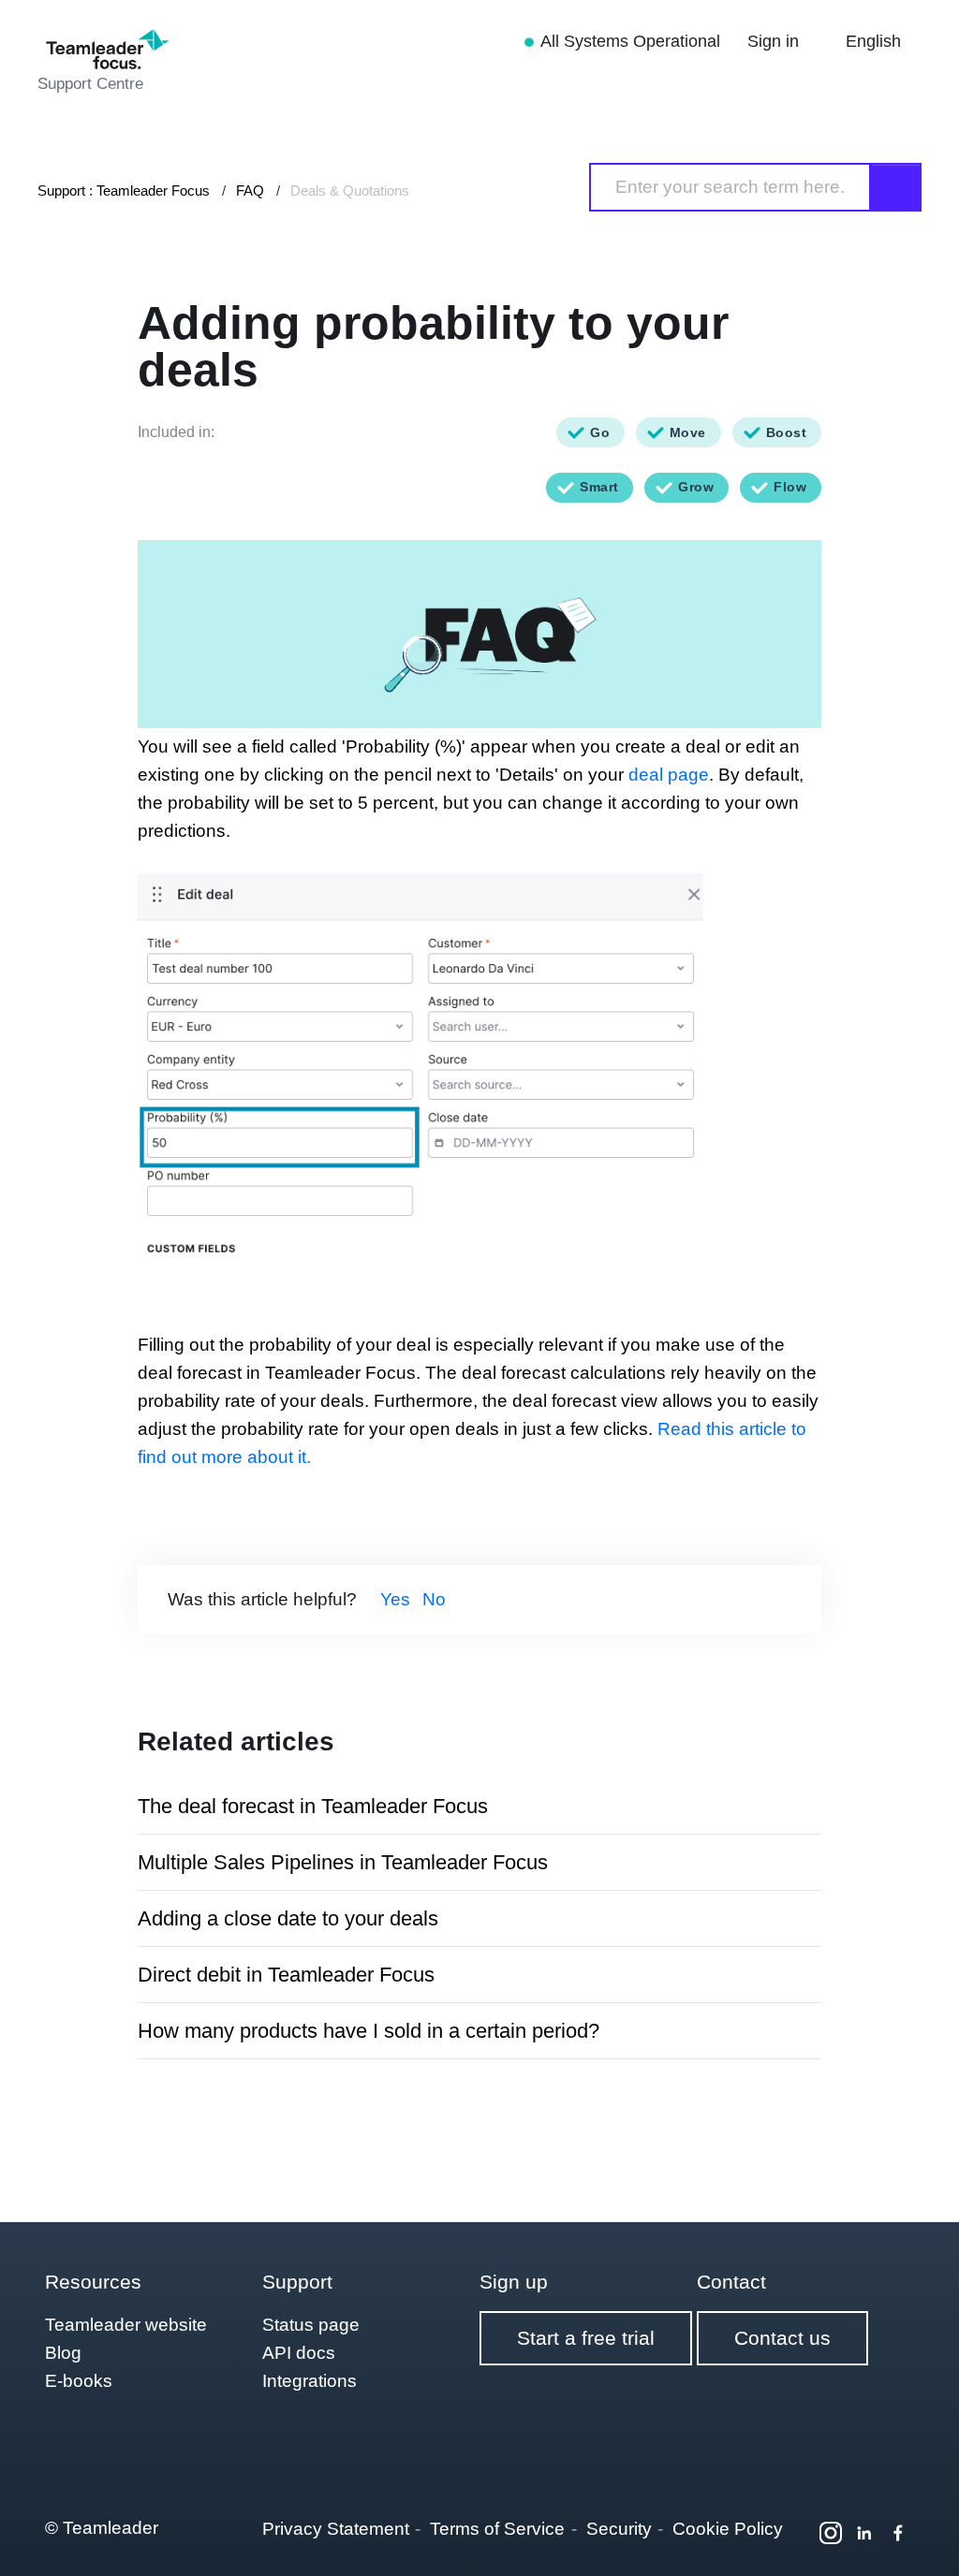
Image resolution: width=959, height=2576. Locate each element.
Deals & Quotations (350, 190)
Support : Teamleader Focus (124, 190)
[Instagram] (831, 2533)
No (434, 1599)
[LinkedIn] (864, 2533)
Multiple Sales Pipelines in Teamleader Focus (343, 1862)
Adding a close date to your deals (288, 1918)
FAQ (250, 190)
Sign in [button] (775, 41)
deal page (669, 775)
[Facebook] (898, 2533)
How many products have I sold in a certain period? (369, 2031)
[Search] (896, 187)
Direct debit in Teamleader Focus (286, 1975)
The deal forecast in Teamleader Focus (313, 1806)
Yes (395, 1599)
